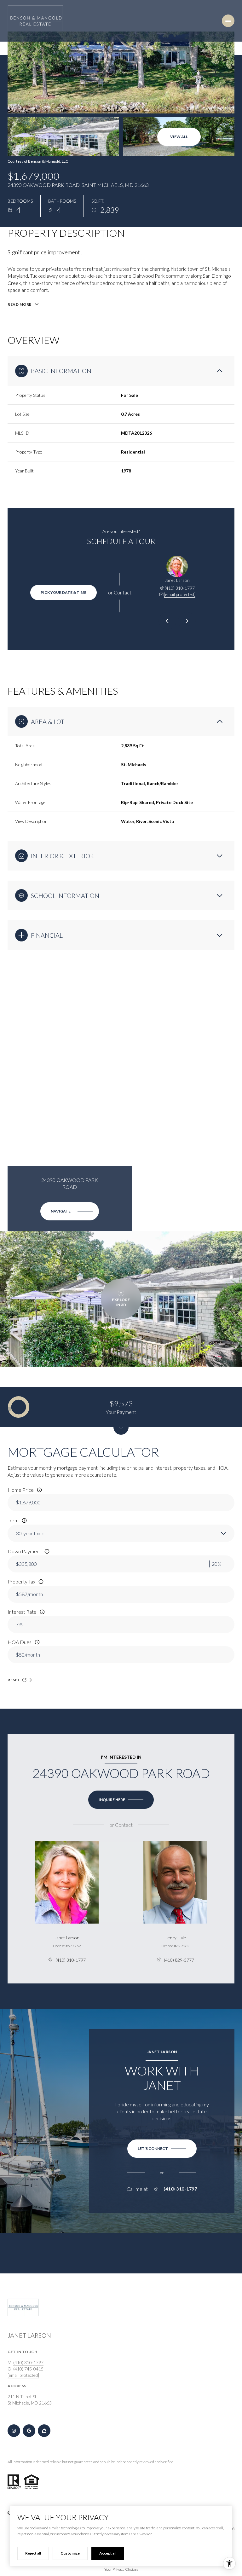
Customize (70, 2553)
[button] (162, 2149)
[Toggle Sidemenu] (228, 21)
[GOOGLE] (29, 2431)
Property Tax (21, 1581)
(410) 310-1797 (180, 588)
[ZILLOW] (44, 2431)
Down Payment (24, 1551)
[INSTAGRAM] (14, 2431)
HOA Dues (20, 1642)
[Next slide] (187, 621)
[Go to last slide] (167, 621)
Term (13, 1520)
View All (179, 137)
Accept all (108, 2553)
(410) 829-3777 (179, 1960)
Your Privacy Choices (121, 2569)
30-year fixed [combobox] (30, 1533)
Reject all (33, 2553)
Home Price (21, 1490)
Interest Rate (22, 1612)
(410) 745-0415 (28, 2369)
